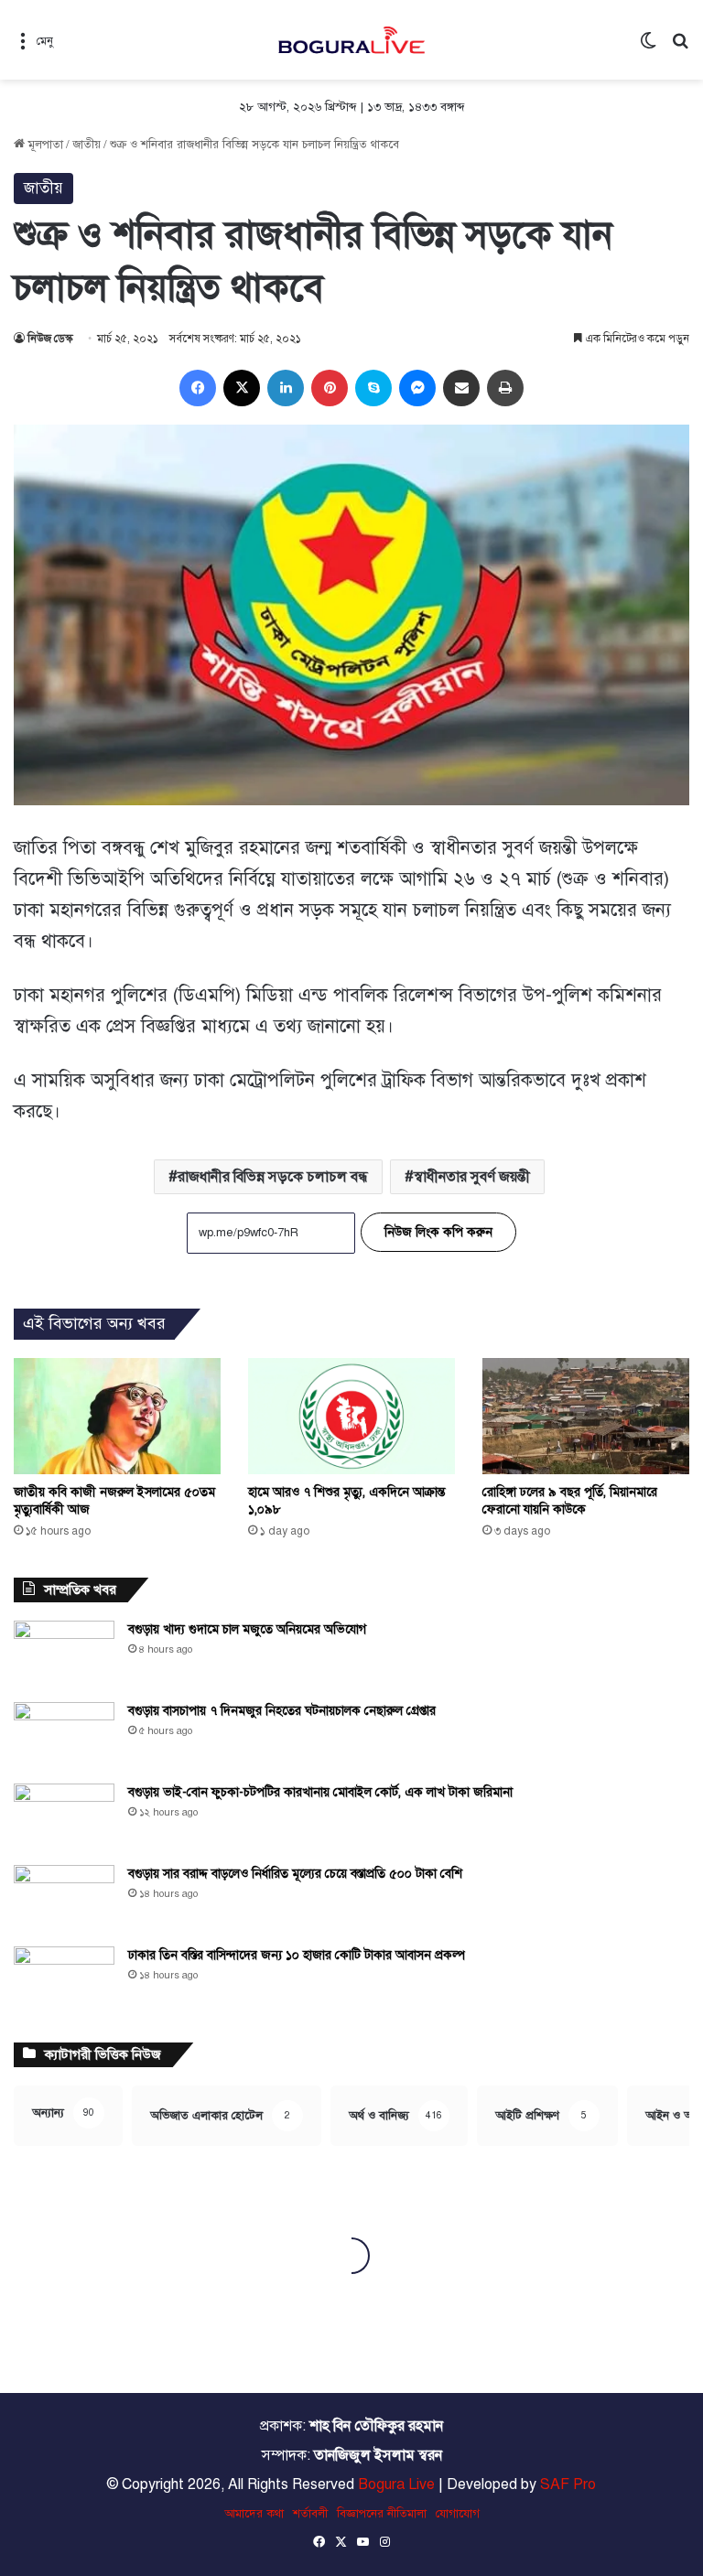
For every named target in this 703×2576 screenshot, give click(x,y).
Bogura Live (396, 2484)
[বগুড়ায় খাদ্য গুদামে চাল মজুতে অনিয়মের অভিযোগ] (64, 1655)
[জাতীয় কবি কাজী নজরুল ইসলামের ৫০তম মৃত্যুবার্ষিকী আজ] (117, 1416)
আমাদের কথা (254, 2514)
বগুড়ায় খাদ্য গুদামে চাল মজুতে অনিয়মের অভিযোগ (247, 1629)
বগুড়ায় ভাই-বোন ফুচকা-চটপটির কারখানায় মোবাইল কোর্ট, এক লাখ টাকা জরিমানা (320, 1792)
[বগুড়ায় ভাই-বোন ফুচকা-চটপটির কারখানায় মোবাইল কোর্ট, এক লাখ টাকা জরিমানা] (64, 1818)
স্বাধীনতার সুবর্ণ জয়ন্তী (472, 1177)
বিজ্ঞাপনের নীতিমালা (382, 2514)
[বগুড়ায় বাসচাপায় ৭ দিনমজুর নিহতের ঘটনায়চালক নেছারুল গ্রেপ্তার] (64, 1736)
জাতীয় (87, 145)
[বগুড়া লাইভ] (351, 40)
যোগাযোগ (458, 2514)
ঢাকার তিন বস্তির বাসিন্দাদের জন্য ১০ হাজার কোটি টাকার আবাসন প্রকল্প (297, 1955)
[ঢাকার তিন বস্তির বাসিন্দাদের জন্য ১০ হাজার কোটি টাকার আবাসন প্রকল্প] (64, 1981)
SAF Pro (568, 2484)
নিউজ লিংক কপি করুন (438, 1232)
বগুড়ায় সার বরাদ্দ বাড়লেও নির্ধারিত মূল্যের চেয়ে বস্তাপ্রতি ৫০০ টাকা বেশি (295, 1874)
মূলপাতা (44, 145)
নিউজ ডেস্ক (50, 339)
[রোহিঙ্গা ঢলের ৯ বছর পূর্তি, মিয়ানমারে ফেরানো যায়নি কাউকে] (586, 1416)
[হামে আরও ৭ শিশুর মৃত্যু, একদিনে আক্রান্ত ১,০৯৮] (351, 1416)
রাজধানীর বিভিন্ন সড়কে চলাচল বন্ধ (273, 1177)
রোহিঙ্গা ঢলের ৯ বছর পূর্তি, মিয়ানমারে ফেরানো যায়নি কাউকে (570, 1501)
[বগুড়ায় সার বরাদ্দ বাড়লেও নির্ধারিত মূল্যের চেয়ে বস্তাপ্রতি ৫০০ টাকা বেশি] (64, 1899)
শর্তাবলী (310, 2514)
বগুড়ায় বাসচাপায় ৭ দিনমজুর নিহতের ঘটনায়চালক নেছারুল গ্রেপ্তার (282, 1711)
